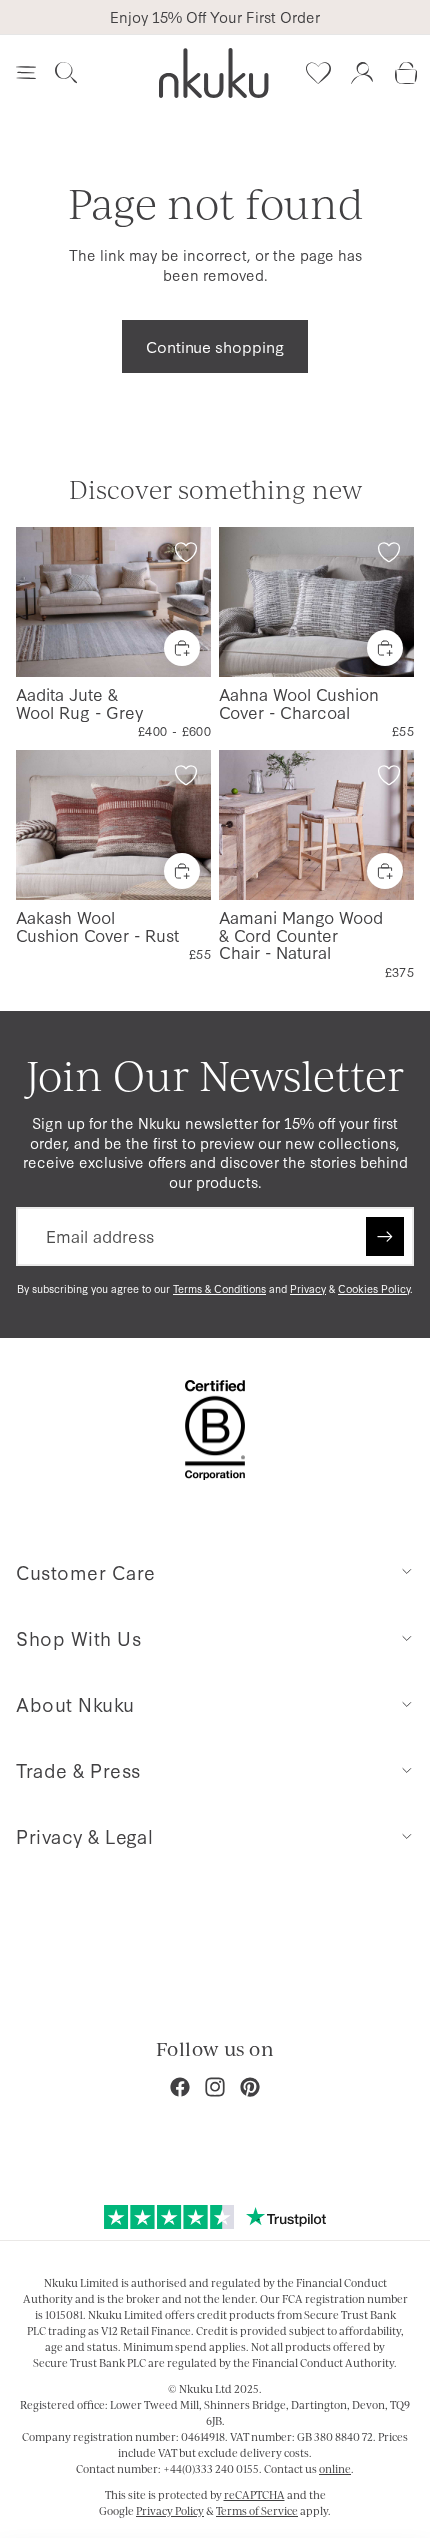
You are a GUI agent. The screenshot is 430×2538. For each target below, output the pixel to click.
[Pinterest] (250, 2087)
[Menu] (26, 73)
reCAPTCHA (254, 2495)
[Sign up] (385, 1236)
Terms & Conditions (219, 1288)
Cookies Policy (374, 1288)
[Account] (362, 73)
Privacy (308, 1288)
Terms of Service (257, 2511)
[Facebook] (180, 2087)
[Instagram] (215, 2087)
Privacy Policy (170, 2511)
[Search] (66, 73)
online (335, 2469)
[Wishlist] (318, 73)
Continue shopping (215, 346)
